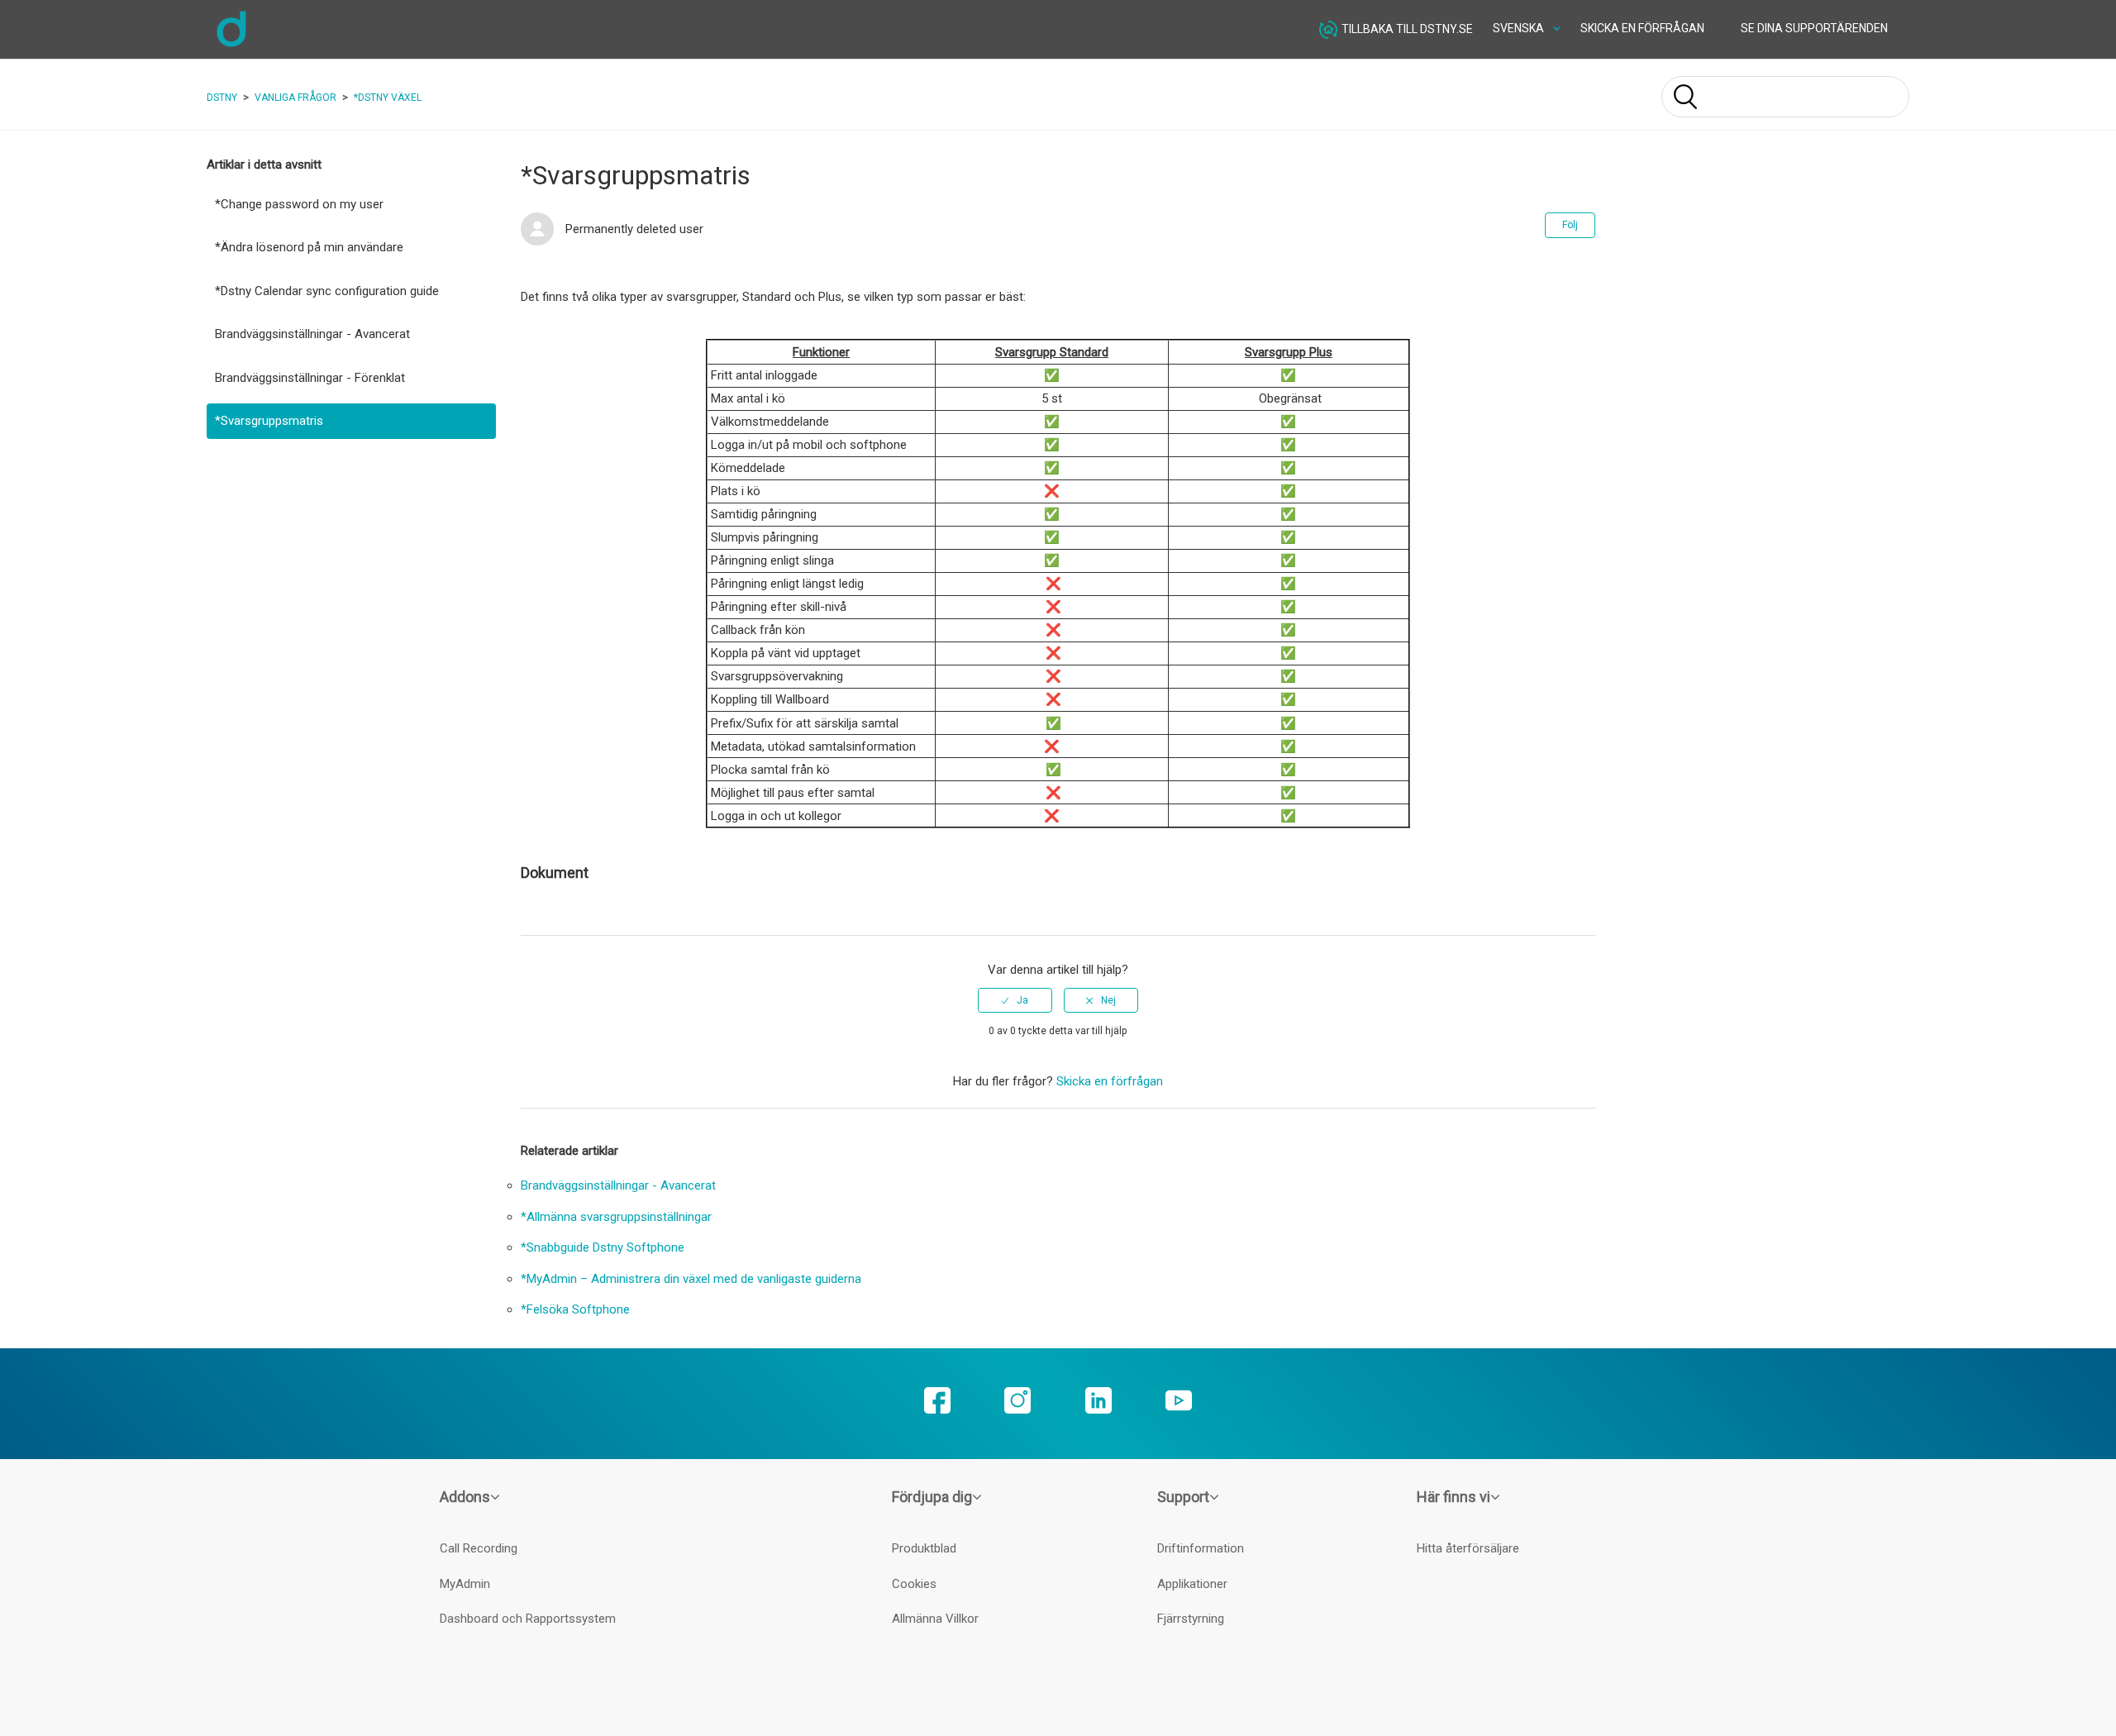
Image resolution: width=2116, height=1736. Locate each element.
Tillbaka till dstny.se (1407, 28)
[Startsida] (231, 45)
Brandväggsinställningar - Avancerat (312, 334)
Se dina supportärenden (1814, 28)
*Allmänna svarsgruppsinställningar (616, 1217)
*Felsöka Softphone (575, 1309)
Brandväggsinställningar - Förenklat (310, 378)
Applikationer (1192, 1584)
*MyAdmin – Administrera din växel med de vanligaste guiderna (691, 1279)
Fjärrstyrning (1191, 1619)
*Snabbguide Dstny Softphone (603, 1247)
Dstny (222, 98)
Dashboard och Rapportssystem (528, 1619)
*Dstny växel (388, 98)
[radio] (1015, 1000)
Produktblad (924, 1548)
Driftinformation (1201, 1548)
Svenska (1520, 28)
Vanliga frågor (295, 98)
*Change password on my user (299, 204)
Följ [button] (1570, 225)
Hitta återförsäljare (1468, 1548)
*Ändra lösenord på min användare (309, 247)
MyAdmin (465, 1584)
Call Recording (479, 1548)
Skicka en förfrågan (1642, 28)
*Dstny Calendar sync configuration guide (327, 291)
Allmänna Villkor (935, 1619)
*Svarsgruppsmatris (269, 421)
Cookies (914, 1584)
